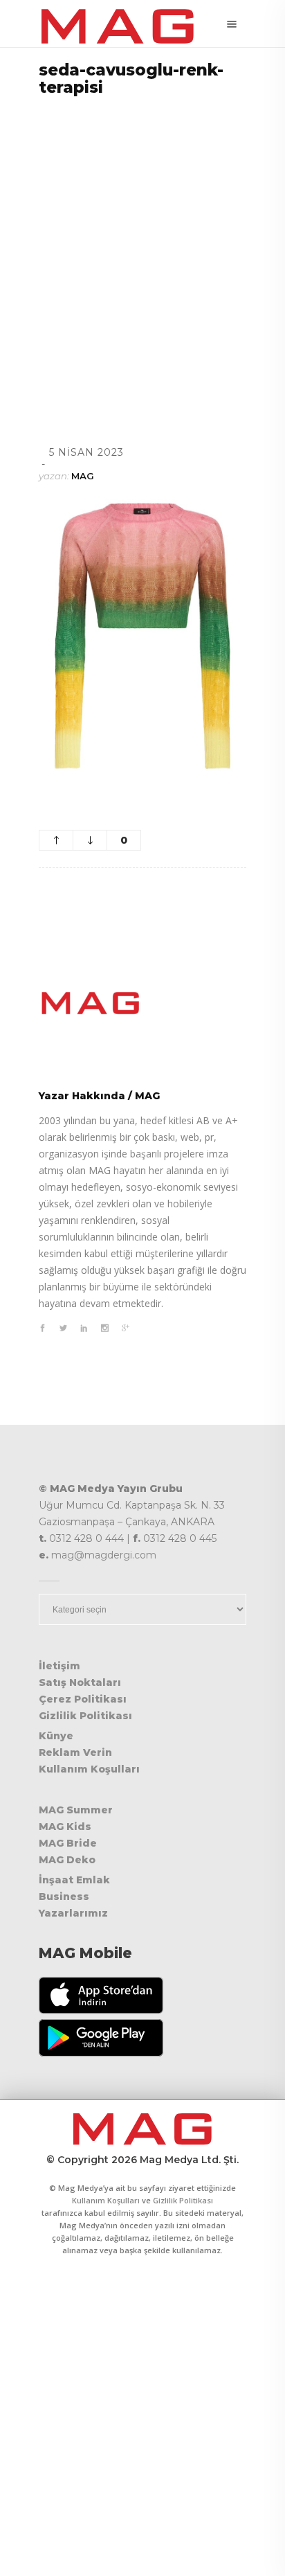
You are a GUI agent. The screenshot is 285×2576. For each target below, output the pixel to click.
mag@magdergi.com (104, 1555)
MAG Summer (76, 1810)
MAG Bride (68, 1843)
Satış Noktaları (80, 1682)
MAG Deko (67, 1860)
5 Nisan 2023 (86, 452)
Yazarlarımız (73, 1913)
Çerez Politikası (83, 1699)
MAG (83, 476)
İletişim (59, 1666)
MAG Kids (65, 1827)
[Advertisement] (142, 254)
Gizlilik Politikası (85, 1716)
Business (64, 1897)
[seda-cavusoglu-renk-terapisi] (142, 1003)
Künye (56, 1736)
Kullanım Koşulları (89, 1769)
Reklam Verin (75, 1752)
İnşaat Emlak (74, 1880)
